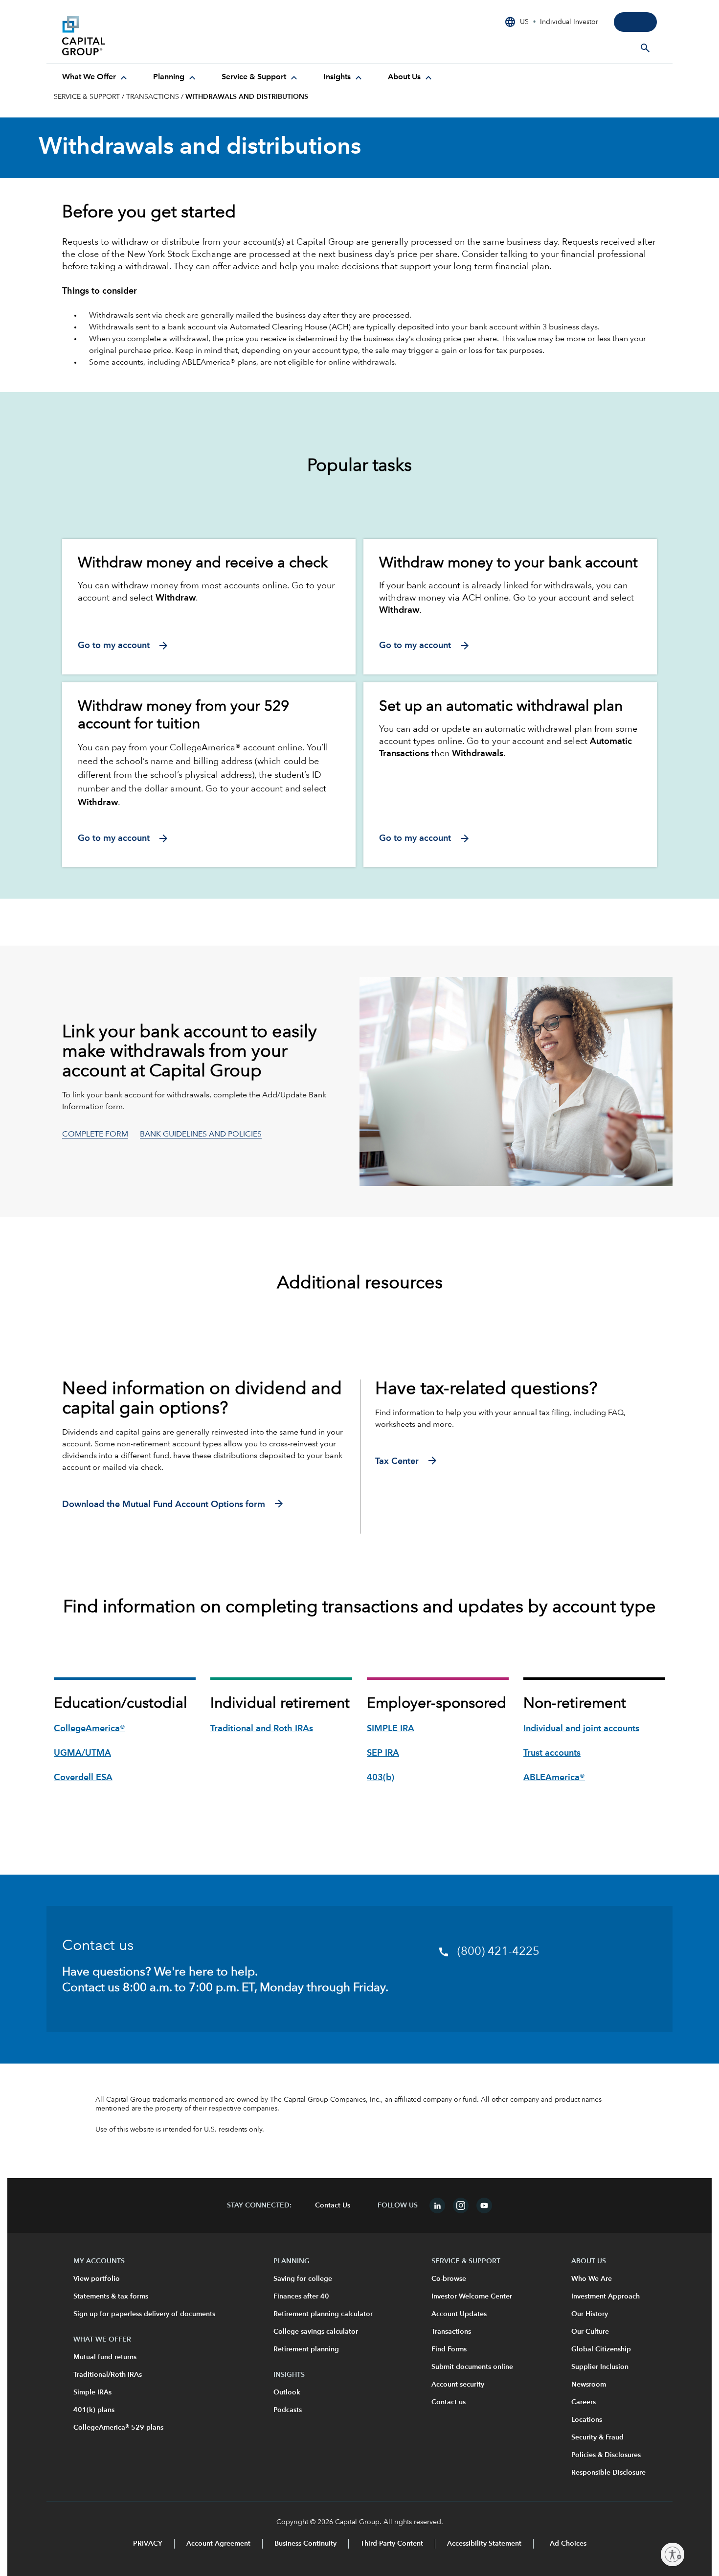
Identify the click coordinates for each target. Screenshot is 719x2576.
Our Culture (590, 2332)
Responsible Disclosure (608, 2473)
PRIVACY (148, 2544)
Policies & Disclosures (606, 2455)
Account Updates (459, 2314)
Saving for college (303, 2279)
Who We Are (592, 2279)
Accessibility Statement (484, 2544)
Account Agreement (218, 2544)
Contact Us (333, 2205)
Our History (590, 2314)
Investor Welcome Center (472, 2297)
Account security (458, 2385)
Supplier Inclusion (600, 2367)
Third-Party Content (392, 2544)
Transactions (451, 2332)
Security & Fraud (597, 2437)
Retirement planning (306, 2349)
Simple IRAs (92, 2392)
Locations (587, 2420)
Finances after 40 (301, 2297)
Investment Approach (606, 2297)
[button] (201, 1135)
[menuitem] (96, 77)
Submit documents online (472, 2367)
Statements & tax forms (111, 2297)
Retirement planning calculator (323, 2314)
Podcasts (288, 2410)
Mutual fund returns (105, 2357)
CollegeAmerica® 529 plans (118, 2428)
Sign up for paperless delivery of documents (144, 2314)
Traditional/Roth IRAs (108, 2375)
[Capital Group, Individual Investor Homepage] (135, 36)
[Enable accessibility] (673, 2554)
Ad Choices (567, 2544)
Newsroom (589, 2385)
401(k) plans (94, 2410)
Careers (584, 2402)
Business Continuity (305, 2544)
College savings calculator (316, 2332)
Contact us (449, 2402)
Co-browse (449, 2279)
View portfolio (97, 2279)
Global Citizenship (601, 2349)
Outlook (287, 2392)
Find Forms (449, 2349)
